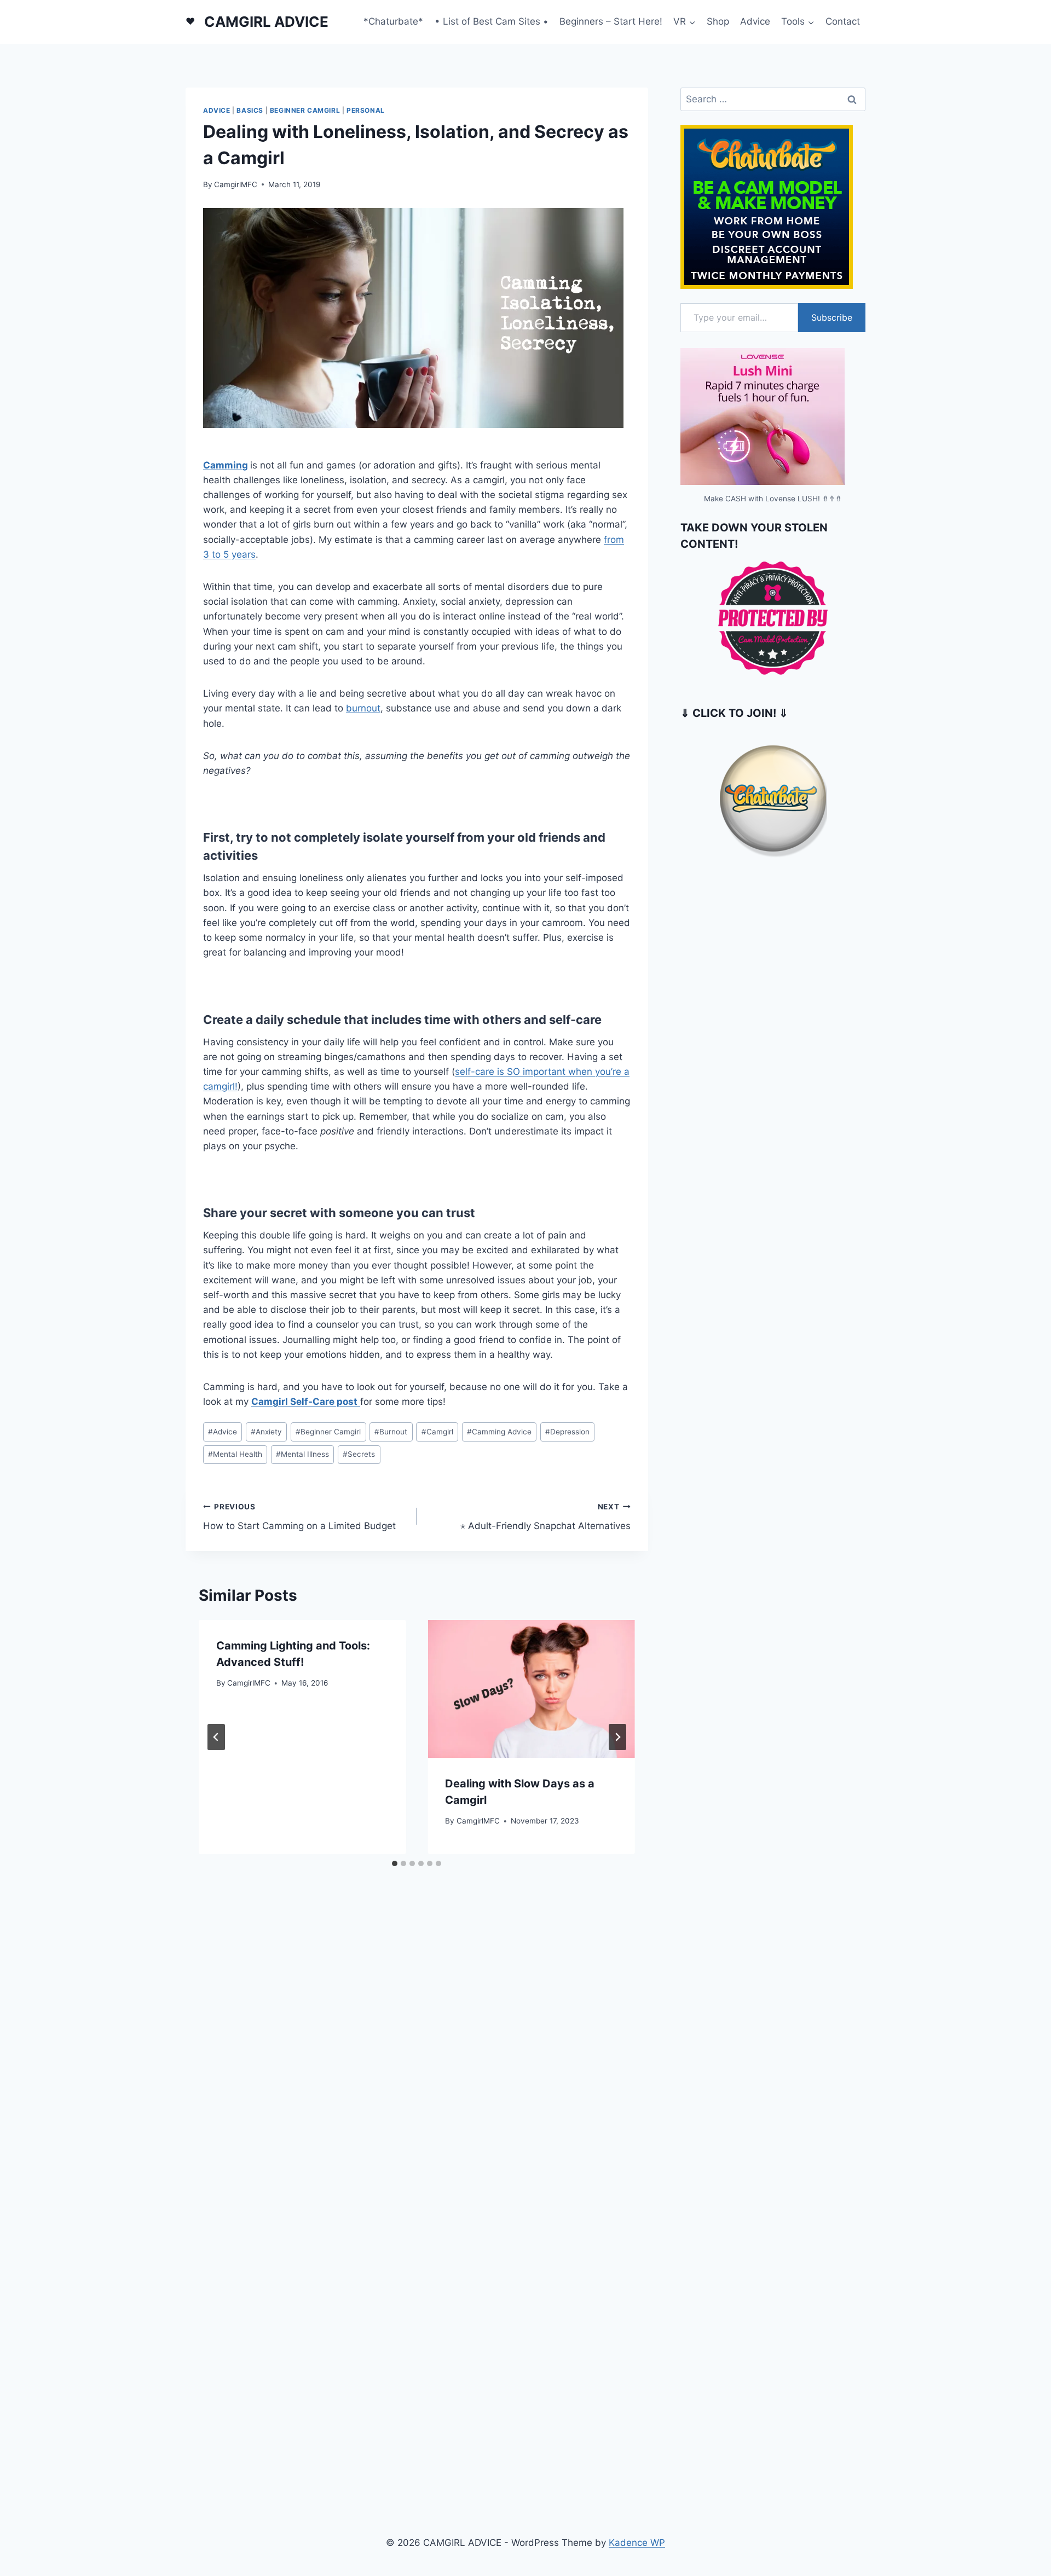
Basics (250, 110)
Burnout (391, 1432)
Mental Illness (302, 1454)
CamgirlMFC (236, 184)
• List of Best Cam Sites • (492, 21)
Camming (226, 465)
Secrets (359, 1454)
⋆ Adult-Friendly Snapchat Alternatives (545, 1517)
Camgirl (437, 1432)
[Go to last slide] (216, 1737)
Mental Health (235, 1454)
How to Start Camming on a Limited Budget (299, 1517)
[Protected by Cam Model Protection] (773, 618)
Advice (755, 21)
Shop (718, 21)
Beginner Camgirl (305, 110)
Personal (366, 110)
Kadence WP (637, 2543)
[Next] (617, 1737)
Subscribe (832, 317)
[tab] (395, 1863)
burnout (363, 708)
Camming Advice (499, 1432)
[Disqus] (417, 2040)
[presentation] (531, 1689)
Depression (567, 1432)
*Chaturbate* (393, 21)
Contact (843, 21)
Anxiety (266, 1432)
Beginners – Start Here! (611, 21)
